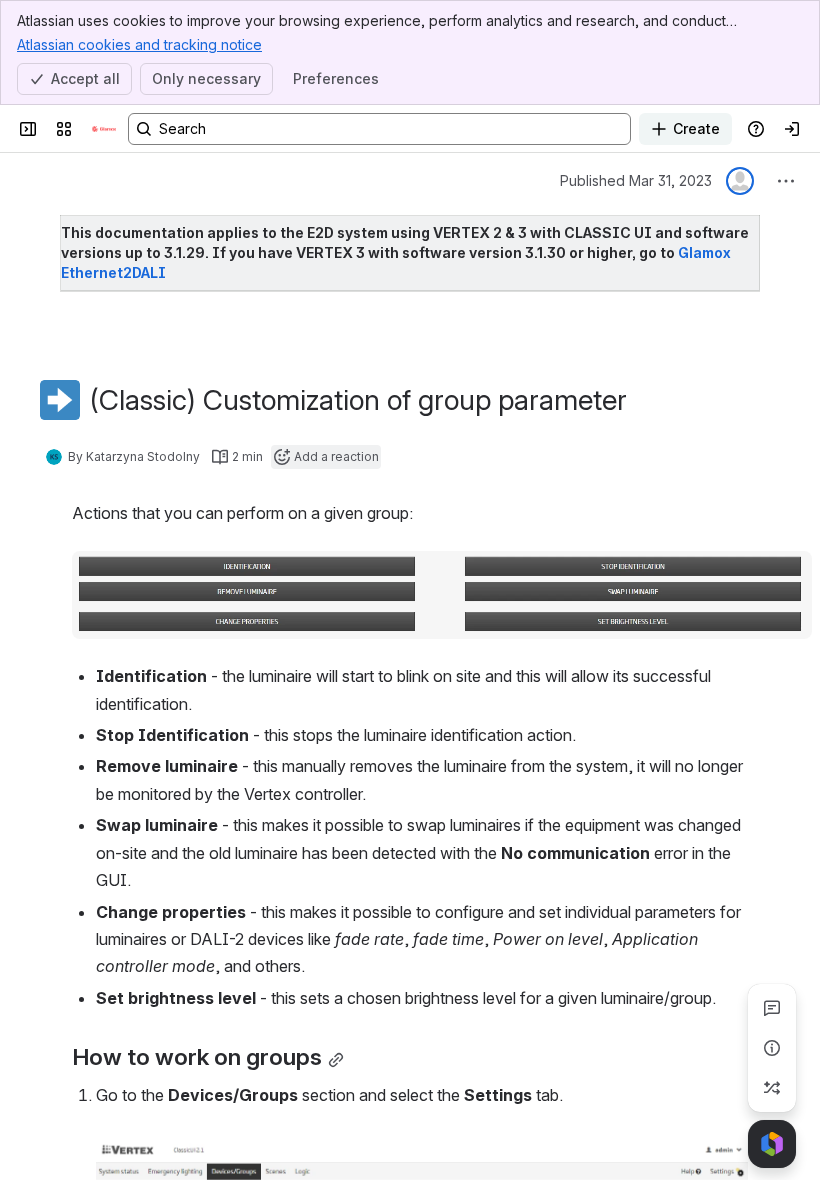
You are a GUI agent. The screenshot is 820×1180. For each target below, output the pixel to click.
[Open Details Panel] (772, 1048)
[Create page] (772, 1088)
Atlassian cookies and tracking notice (139, 44)
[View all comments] (772, 1008)
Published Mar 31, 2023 (636, 180)
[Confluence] (104, 129)
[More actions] (786, 181)
